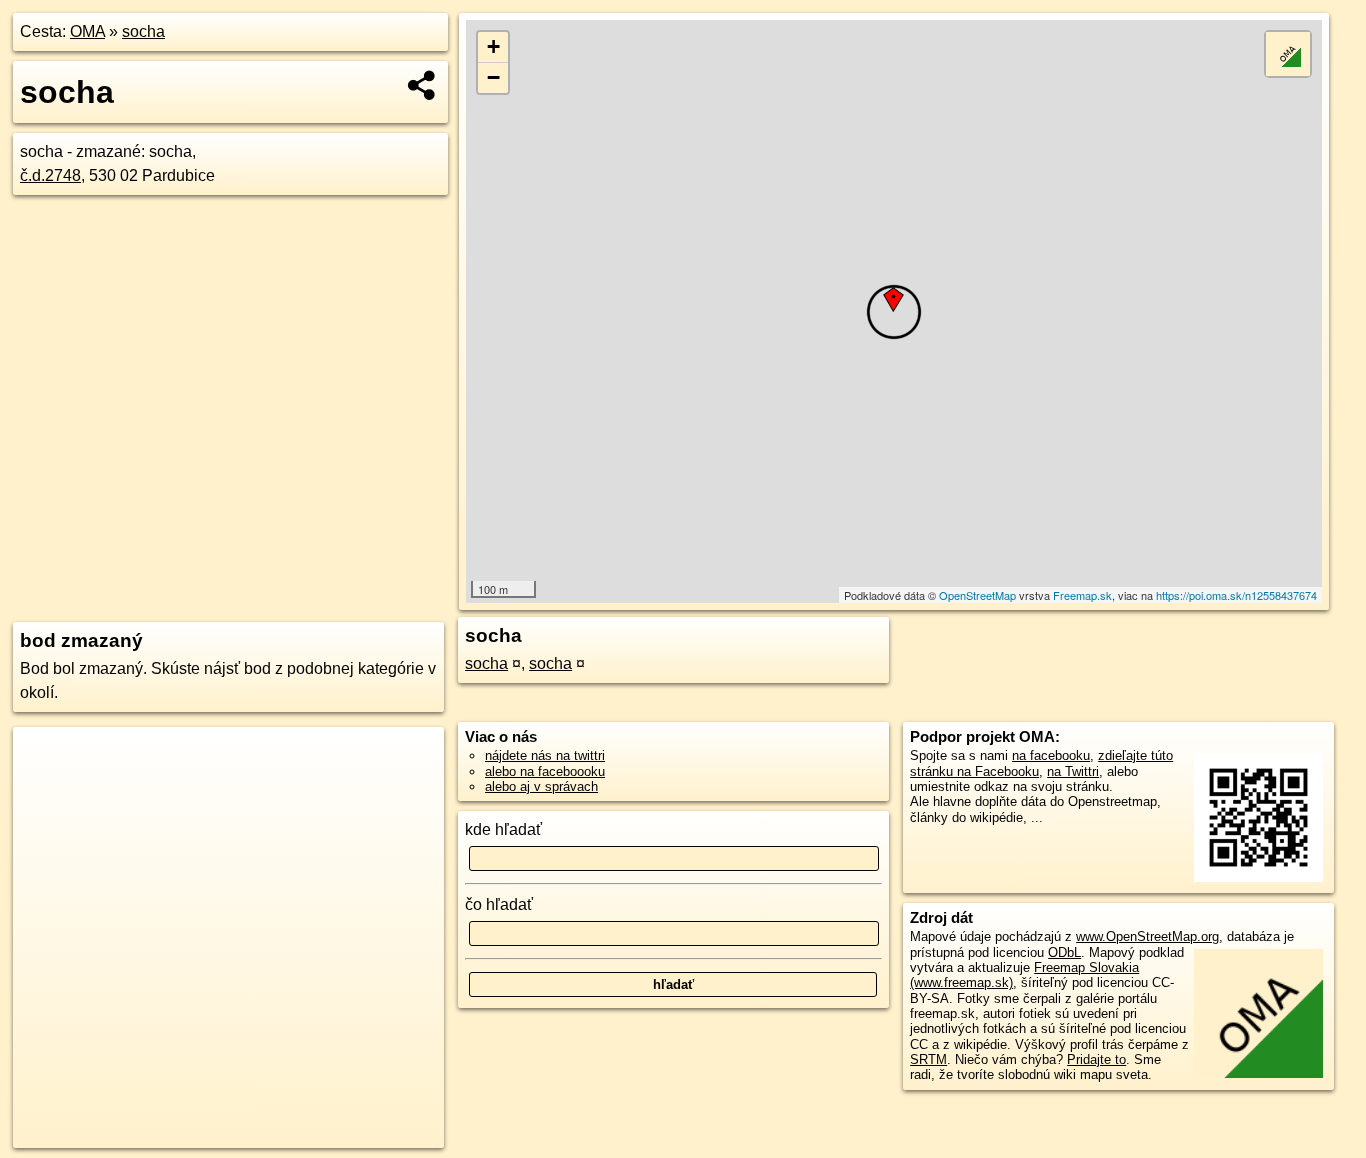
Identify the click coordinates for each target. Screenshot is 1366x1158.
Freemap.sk (1082, 595)
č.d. (50, 175)
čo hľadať (499, 904)
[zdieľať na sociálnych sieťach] (422, 85)
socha (143, 31)
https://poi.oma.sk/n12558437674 (1236, 595)
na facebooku (1051, 755)
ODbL (1064, 952)
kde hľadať (503, 829)
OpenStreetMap (977, 595)
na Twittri (1073, 771)
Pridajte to (1096, 1059)
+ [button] (493, 46)
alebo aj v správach (541, 786)
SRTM (928, 1059)
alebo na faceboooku (545, 771)
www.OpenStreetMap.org (1147, 936)
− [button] (493, 77)
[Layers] (1288, 54)
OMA (87, 31)
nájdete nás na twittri (545, 755)
